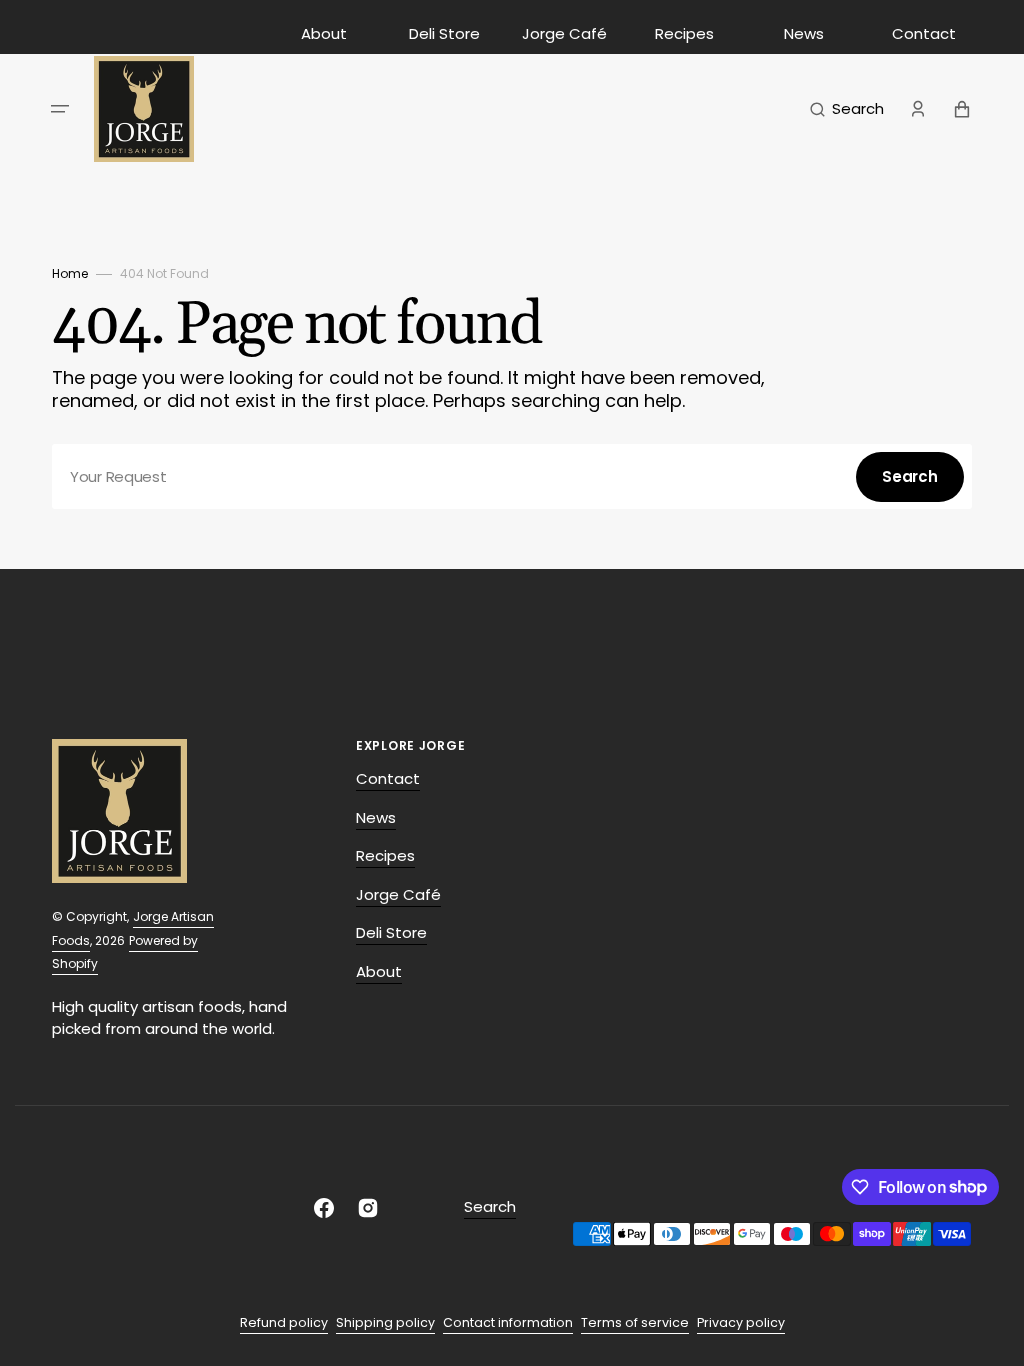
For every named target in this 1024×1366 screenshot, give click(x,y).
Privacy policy (741, 1322)
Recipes (684, 33)
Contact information (508, 1322)
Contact (924, 33)
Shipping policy (385, 1322)
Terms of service (635, 1322)
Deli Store (444, 33)
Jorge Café (564, 33)
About (324, 33)
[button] (60, 109)
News (804, 33)
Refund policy (284, 1322)
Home (70, 273)
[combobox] (512, 476)
